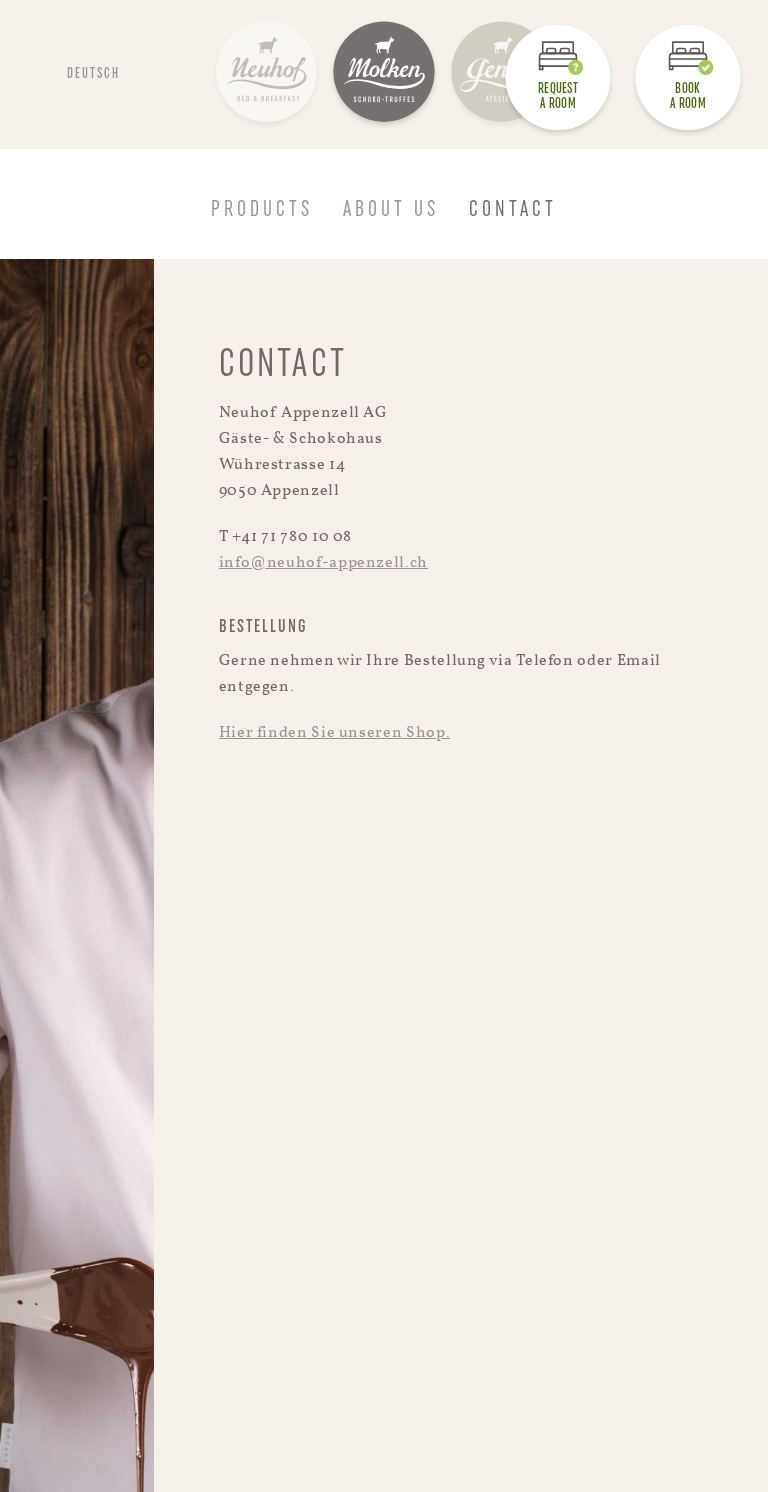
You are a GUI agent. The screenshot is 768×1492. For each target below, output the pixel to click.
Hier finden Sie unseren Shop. (335, 733)
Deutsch (93, 74)
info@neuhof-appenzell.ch (323, 563)
